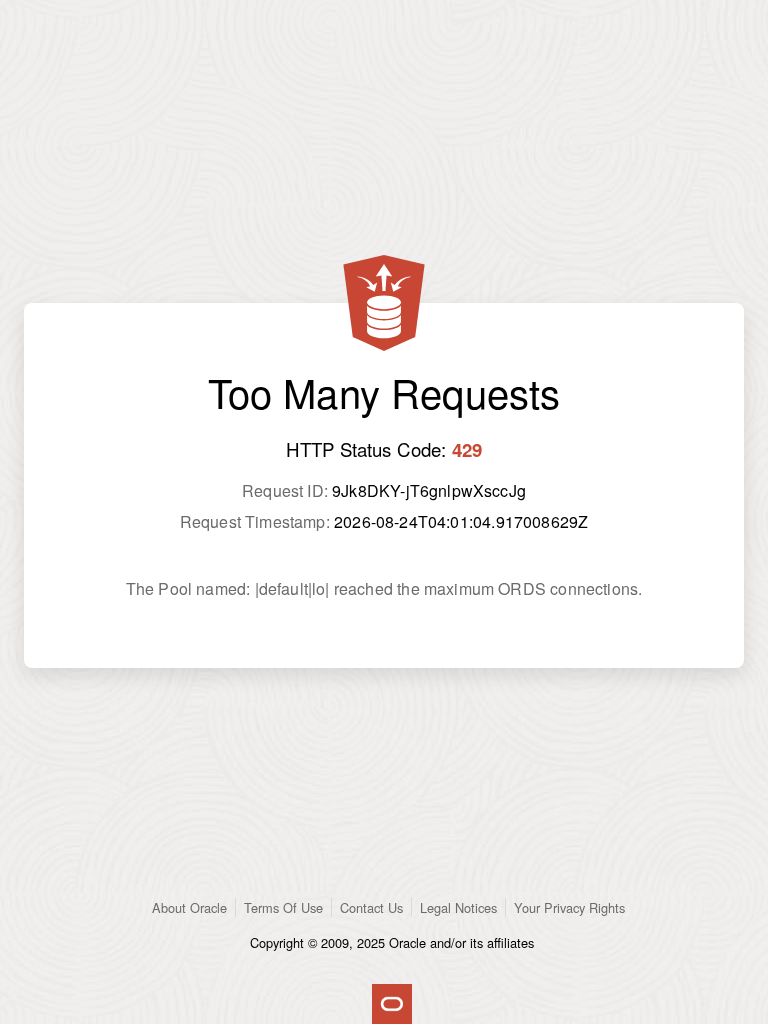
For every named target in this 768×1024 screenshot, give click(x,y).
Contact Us (371, 907)
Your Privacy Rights (569, 907)
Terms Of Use (283, 907)
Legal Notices (458, 907)
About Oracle (189, 907)
